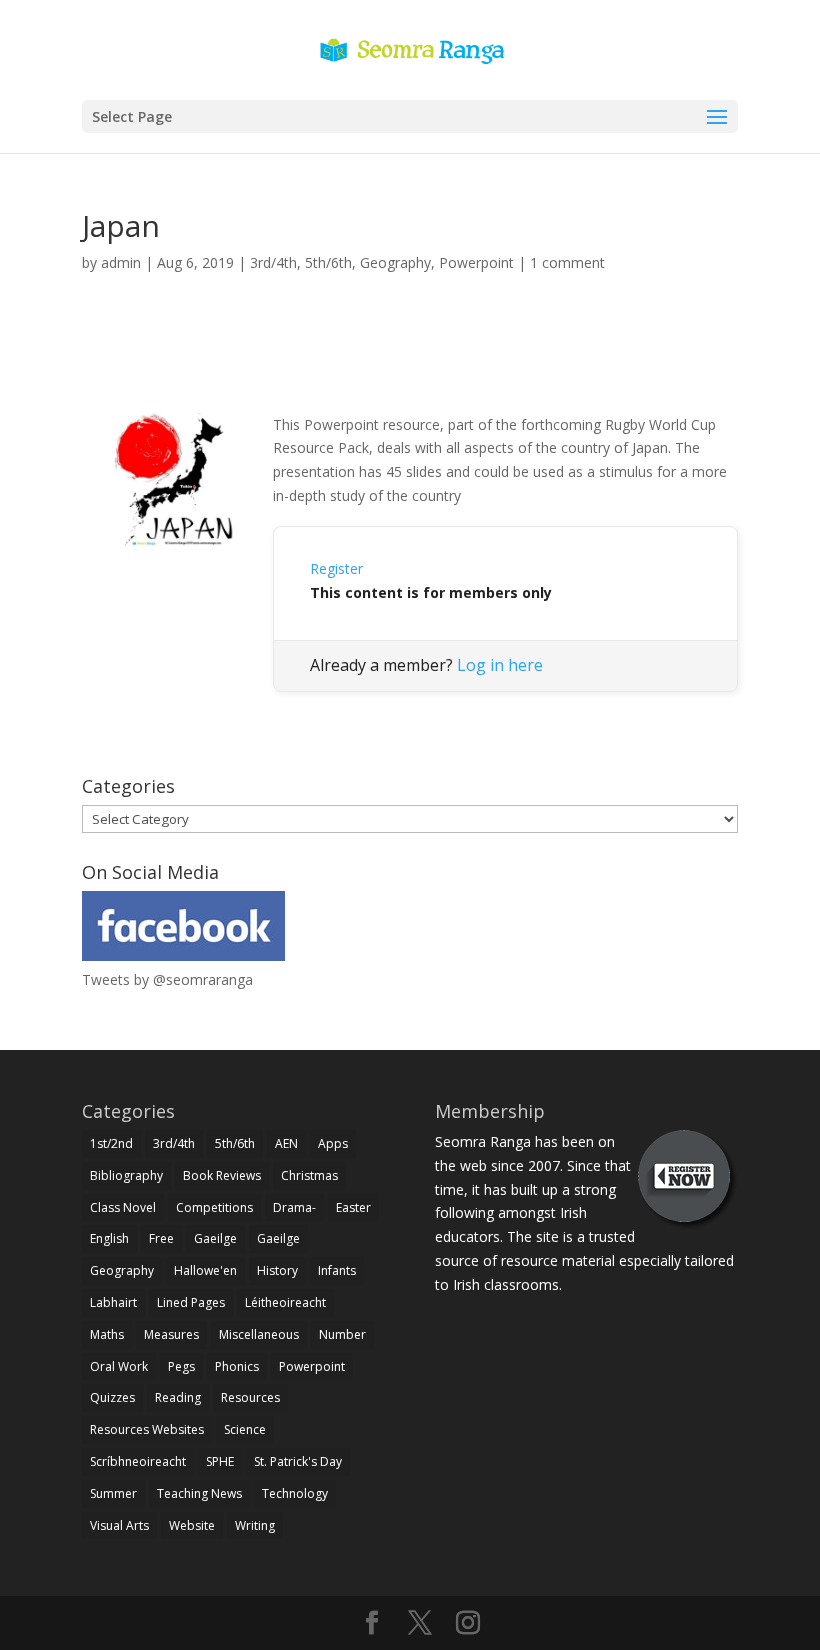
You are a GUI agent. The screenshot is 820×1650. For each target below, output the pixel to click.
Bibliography (126, 1175)
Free (161, 1238)
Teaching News (199, 1493)
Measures (171, 1334)
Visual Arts (119, 1525)
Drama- (294, 1207)
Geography (395, 262)
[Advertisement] (410, 366)
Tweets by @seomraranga (167, 979)
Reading (178, 1397)
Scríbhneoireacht (138, 1461)
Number (342, 1334)
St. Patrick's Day (298, 1461)
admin (121, 262)
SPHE (220, 1461)
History (277, 1270)
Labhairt (113, 1302)
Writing (255, 1525)
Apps (333, 1143)
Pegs (181, 1366)
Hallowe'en (205, 1270)
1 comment (567, 262)
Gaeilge (215, 1238)
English (109, 1238)
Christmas (309, 1175)
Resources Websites (147, 1429)
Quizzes (112, 1397)
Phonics (237, 1366)
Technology (295, 1493)
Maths (107, 1334)
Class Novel (123, 1207)
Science (245, 1429)
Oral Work (119, 1366)
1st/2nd (111, 1143)
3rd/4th (273, 262)
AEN (286, 1143)
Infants (337, 1270)
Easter (353, 1207)
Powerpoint (476, 262)
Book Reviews (222, 1175)
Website (192, 1525)
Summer (113, 1493)
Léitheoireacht (285, 1302)
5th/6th (328, 262)
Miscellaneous (259, 1334)
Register (336, 568)
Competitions (214, 1207)
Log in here (500, 665)
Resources (250, 1397)
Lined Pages (191, 1302)
